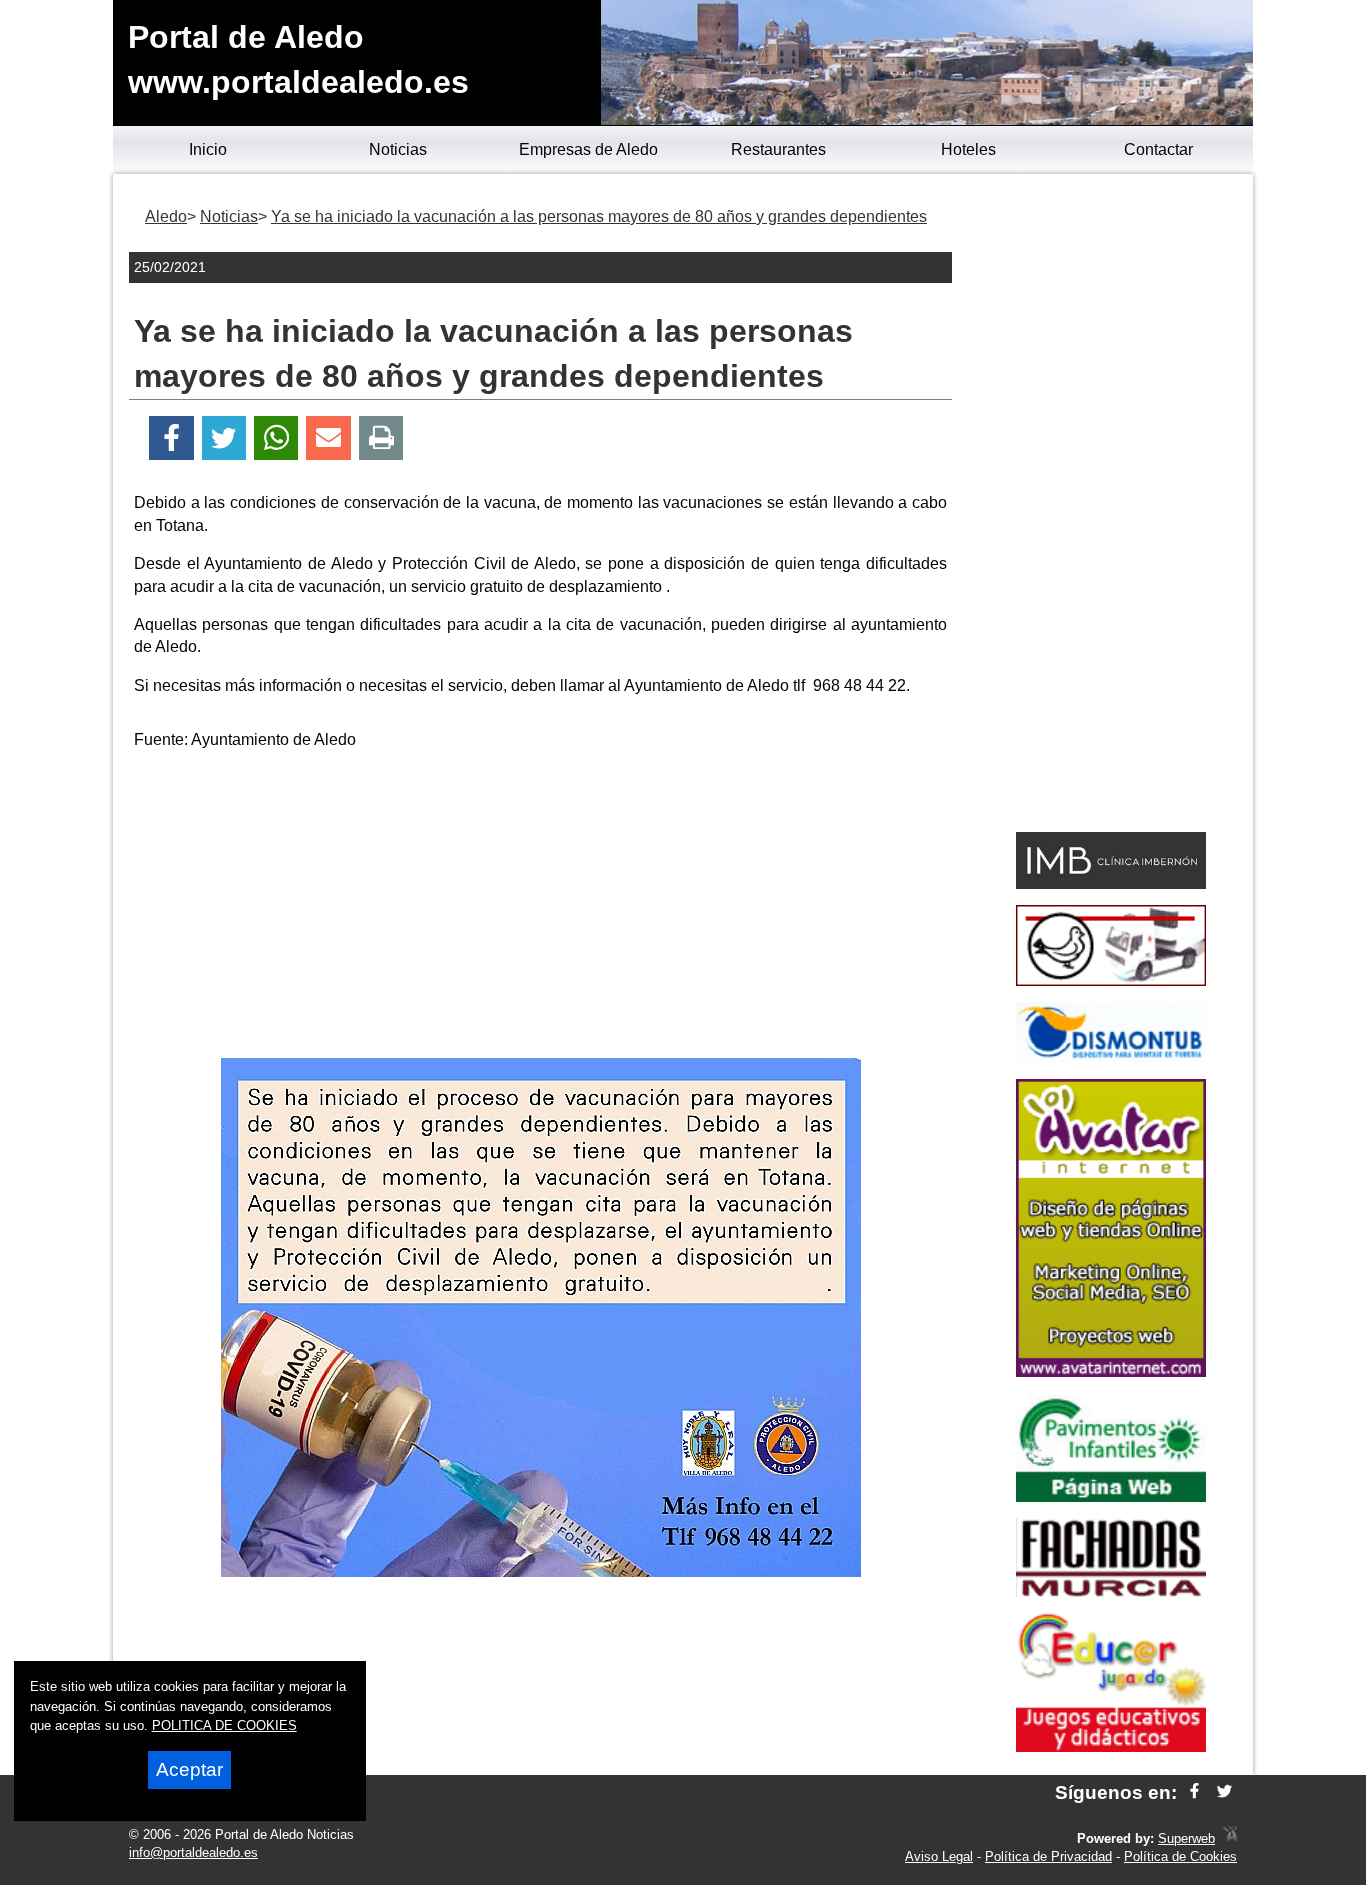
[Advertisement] (541, 908)
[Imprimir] (381, 438)
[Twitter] (224, 438)
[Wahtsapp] (276, 438)
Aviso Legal (939, 1856)
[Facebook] (171, 438)
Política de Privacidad (1048, 1856)
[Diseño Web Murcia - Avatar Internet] (1230, 1838)
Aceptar (189, 1769)
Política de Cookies (1180, 1856)
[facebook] (1194, 1792)
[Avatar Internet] (1111, 1371)
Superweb (1186, 1838)
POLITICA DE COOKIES (224, 1725)
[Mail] (328, 438)
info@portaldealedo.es (193, 1852)
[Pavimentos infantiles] (1111, 1496)
